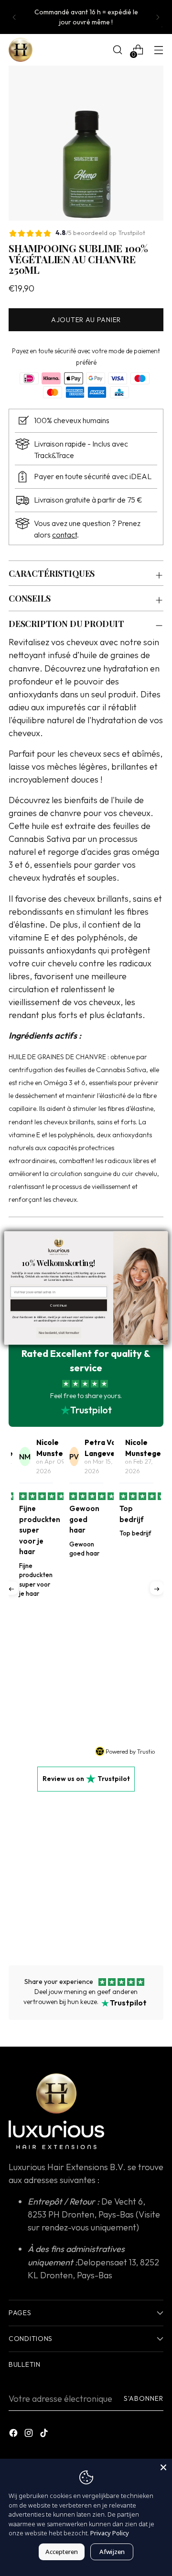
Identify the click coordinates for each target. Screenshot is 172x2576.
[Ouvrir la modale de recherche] (117, 50)
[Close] (163, 2467)
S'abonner (144, 2398)
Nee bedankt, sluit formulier (59, 1333)
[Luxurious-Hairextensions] (21, 50)
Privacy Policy (110, 2533)
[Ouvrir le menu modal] (158, 50)
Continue (59, 1305)
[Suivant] (158, 17)
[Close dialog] (162, 1237)
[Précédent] (14, 17)
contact (64, 535)
